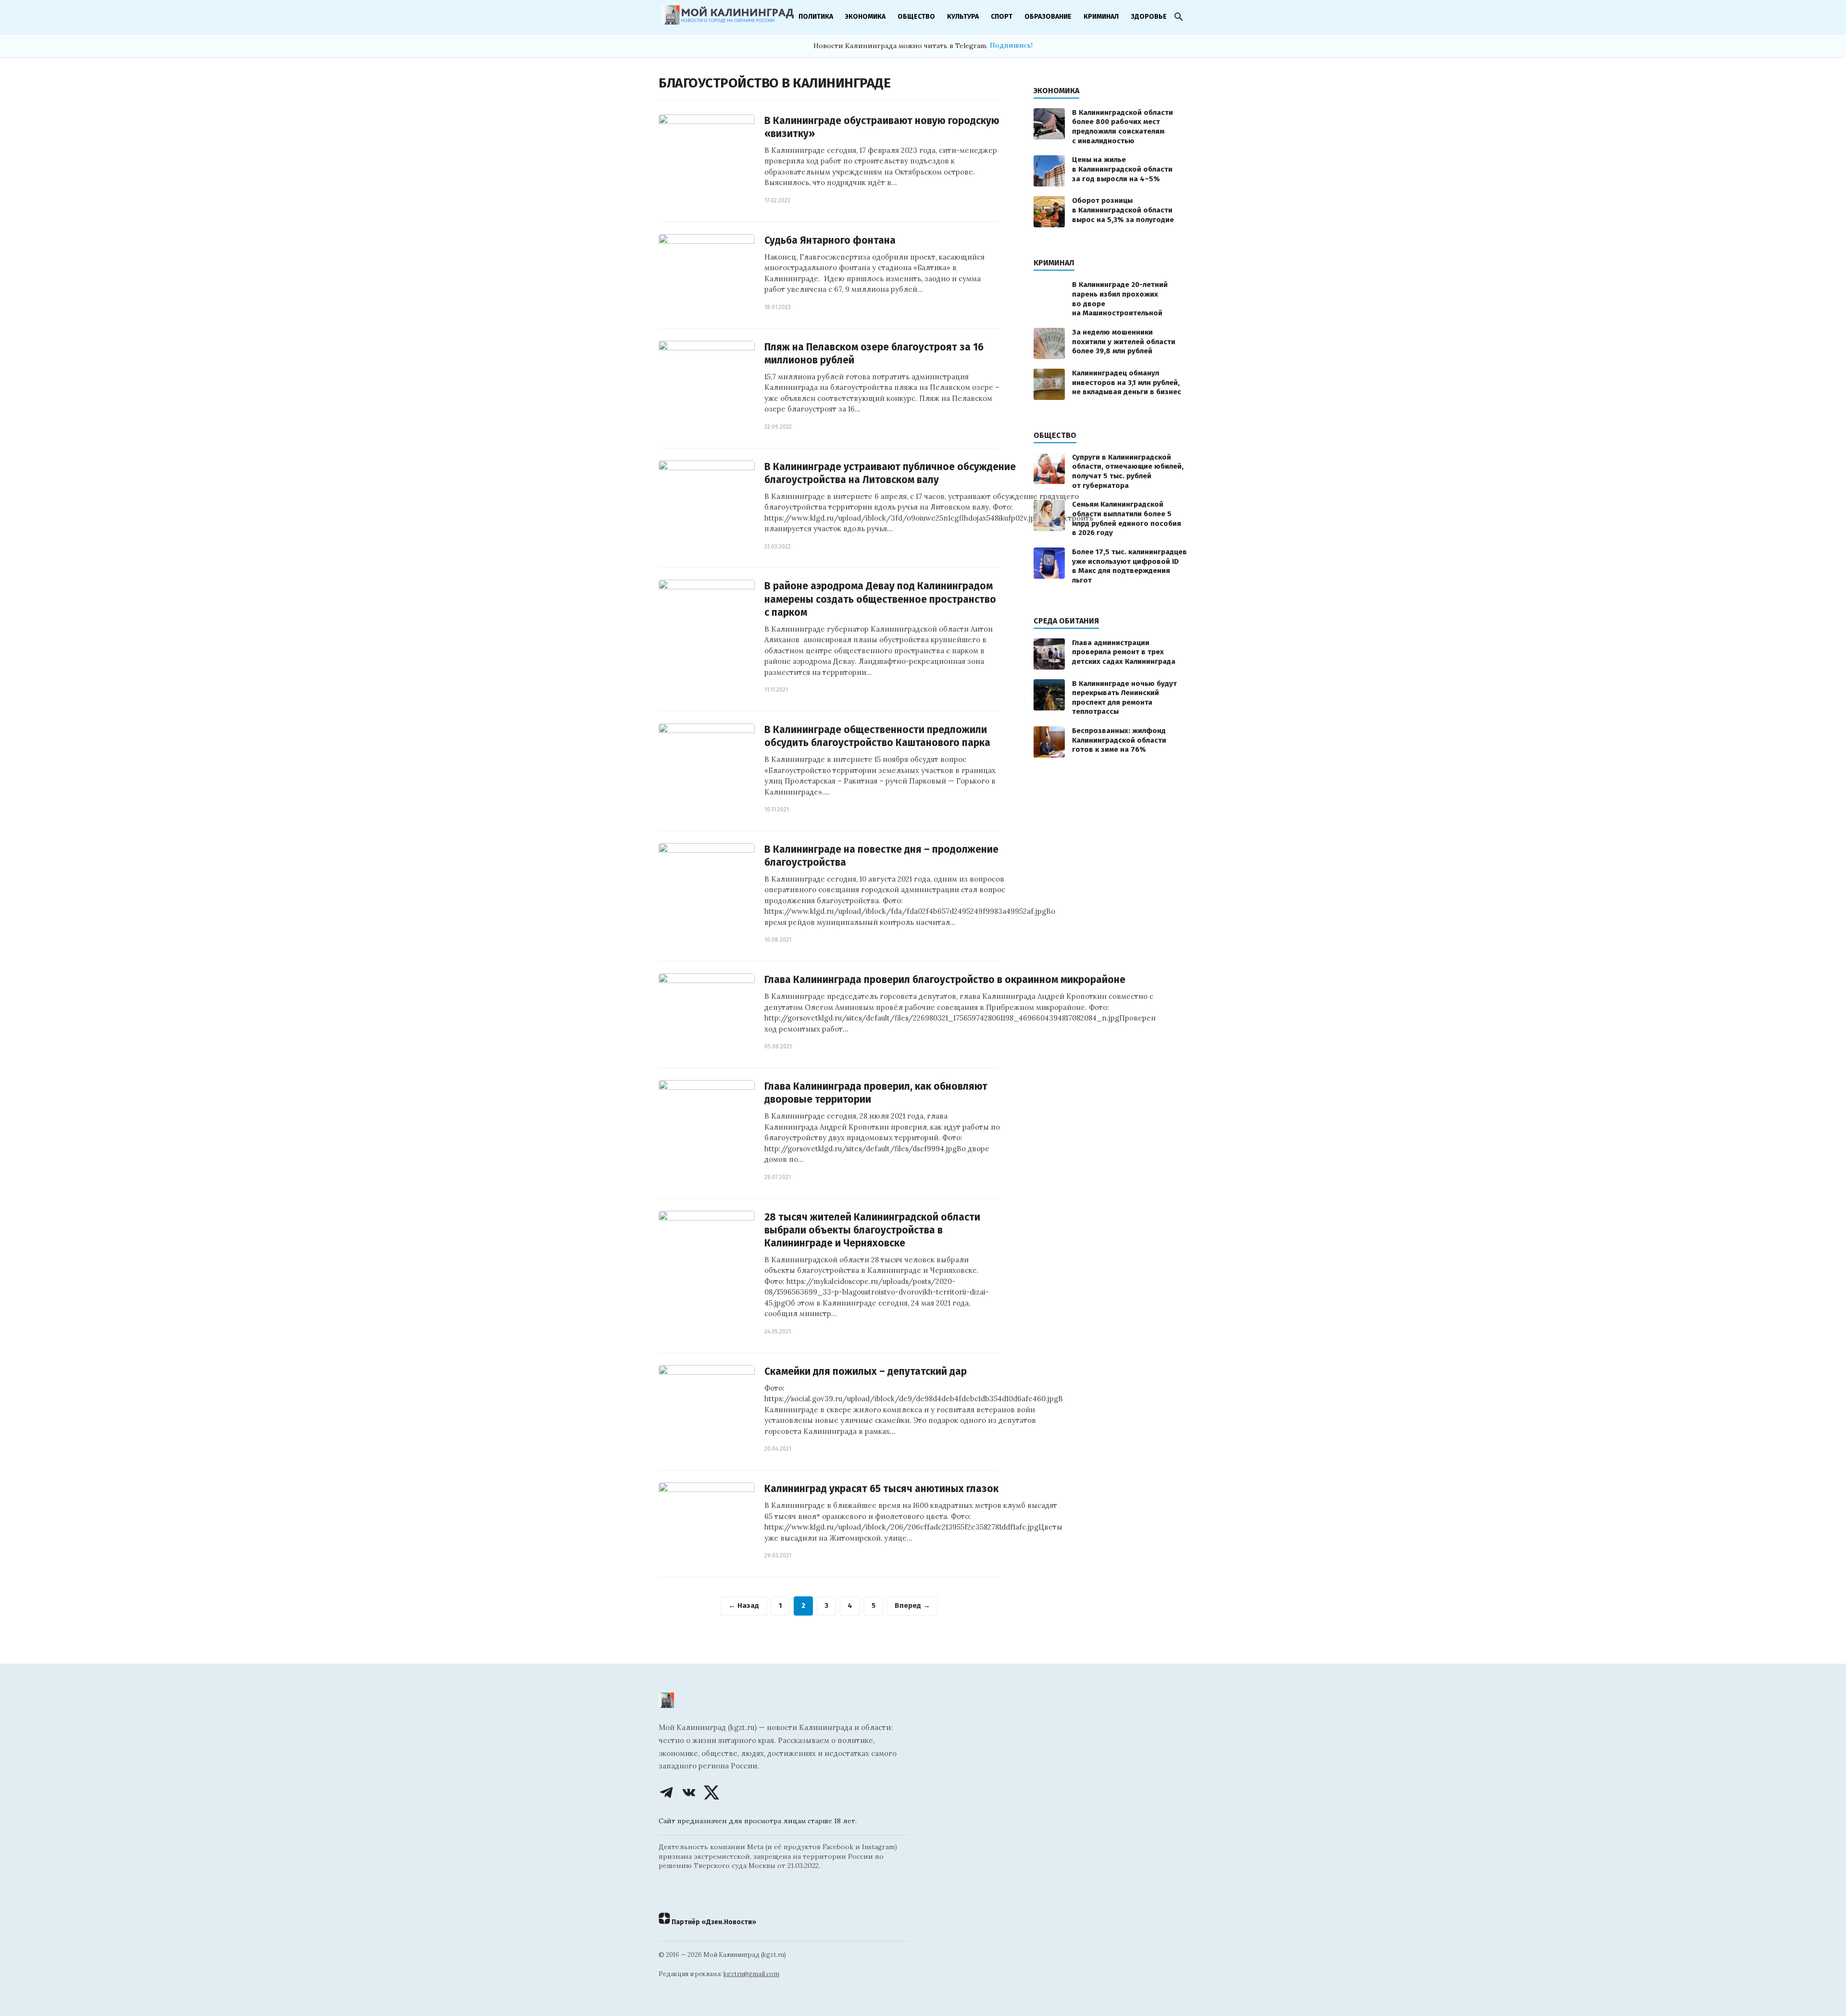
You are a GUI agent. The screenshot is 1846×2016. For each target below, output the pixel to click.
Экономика (865, 17)
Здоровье (1149, 17)
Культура (963, 17)
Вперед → (912, 1605)
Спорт (1002, 17)
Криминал (1101, 17)
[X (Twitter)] (711, 1792)
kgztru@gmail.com (751, 1974)
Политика (816, 17)
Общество (916, 17)
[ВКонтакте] (689, 1792)
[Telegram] (666, 1792)
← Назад (744, 1605)
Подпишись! (1011, 45)
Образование (1048, 17)
